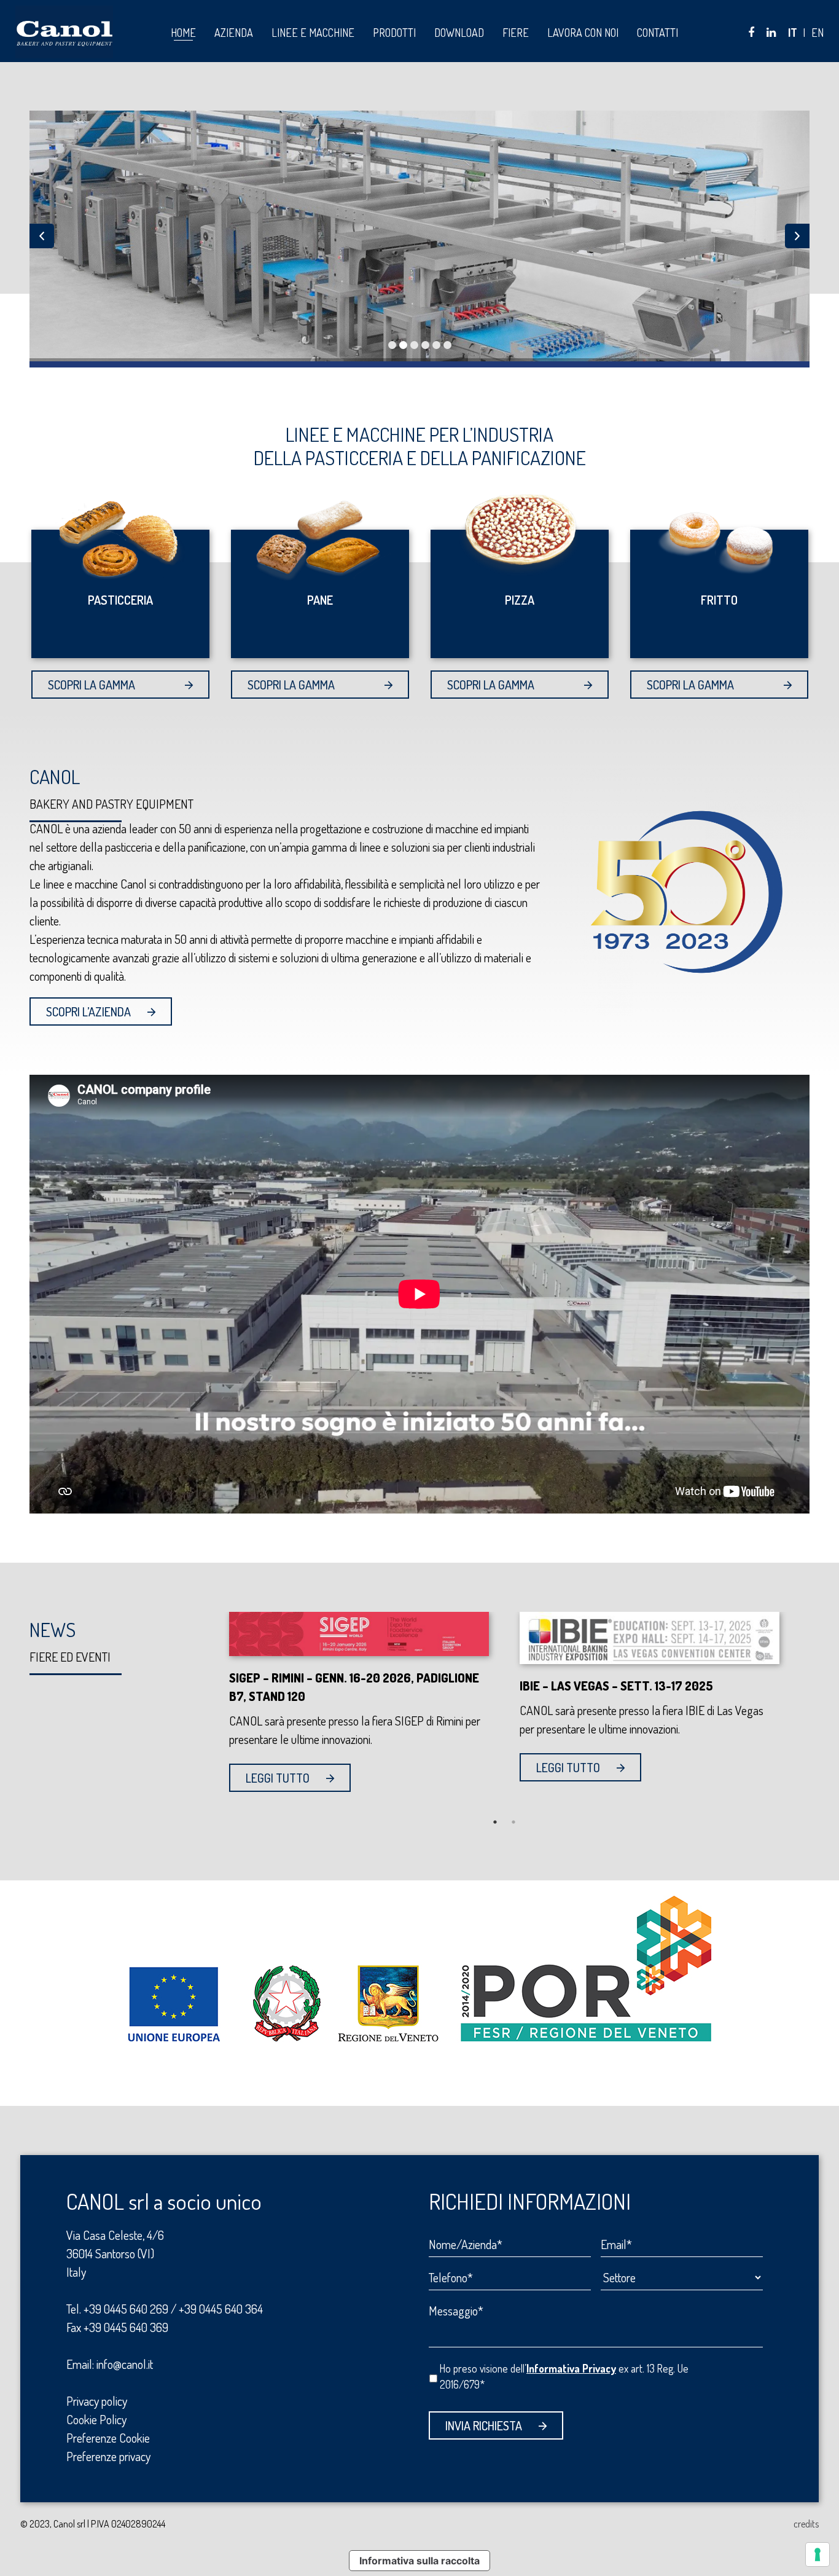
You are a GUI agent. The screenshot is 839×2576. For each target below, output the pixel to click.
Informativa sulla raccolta (419, 2561)
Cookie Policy (96, 2419)
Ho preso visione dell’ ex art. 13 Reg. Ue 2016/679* (564, 2376)
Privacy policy (97, 2401)
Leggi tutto (278, 1778)
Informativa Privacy (571, 2368)
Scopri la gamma (92, 685)
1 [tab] (495, 1822)
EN (818, 33)
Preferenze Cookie (108, 2438)
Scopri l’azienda (88, 1011)
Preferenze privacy (108, 2456)
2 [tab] (513, 1822)
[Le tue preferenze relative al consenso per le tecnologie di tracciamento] (818, 2554)
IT (793, 33)
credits (806, 2524)
